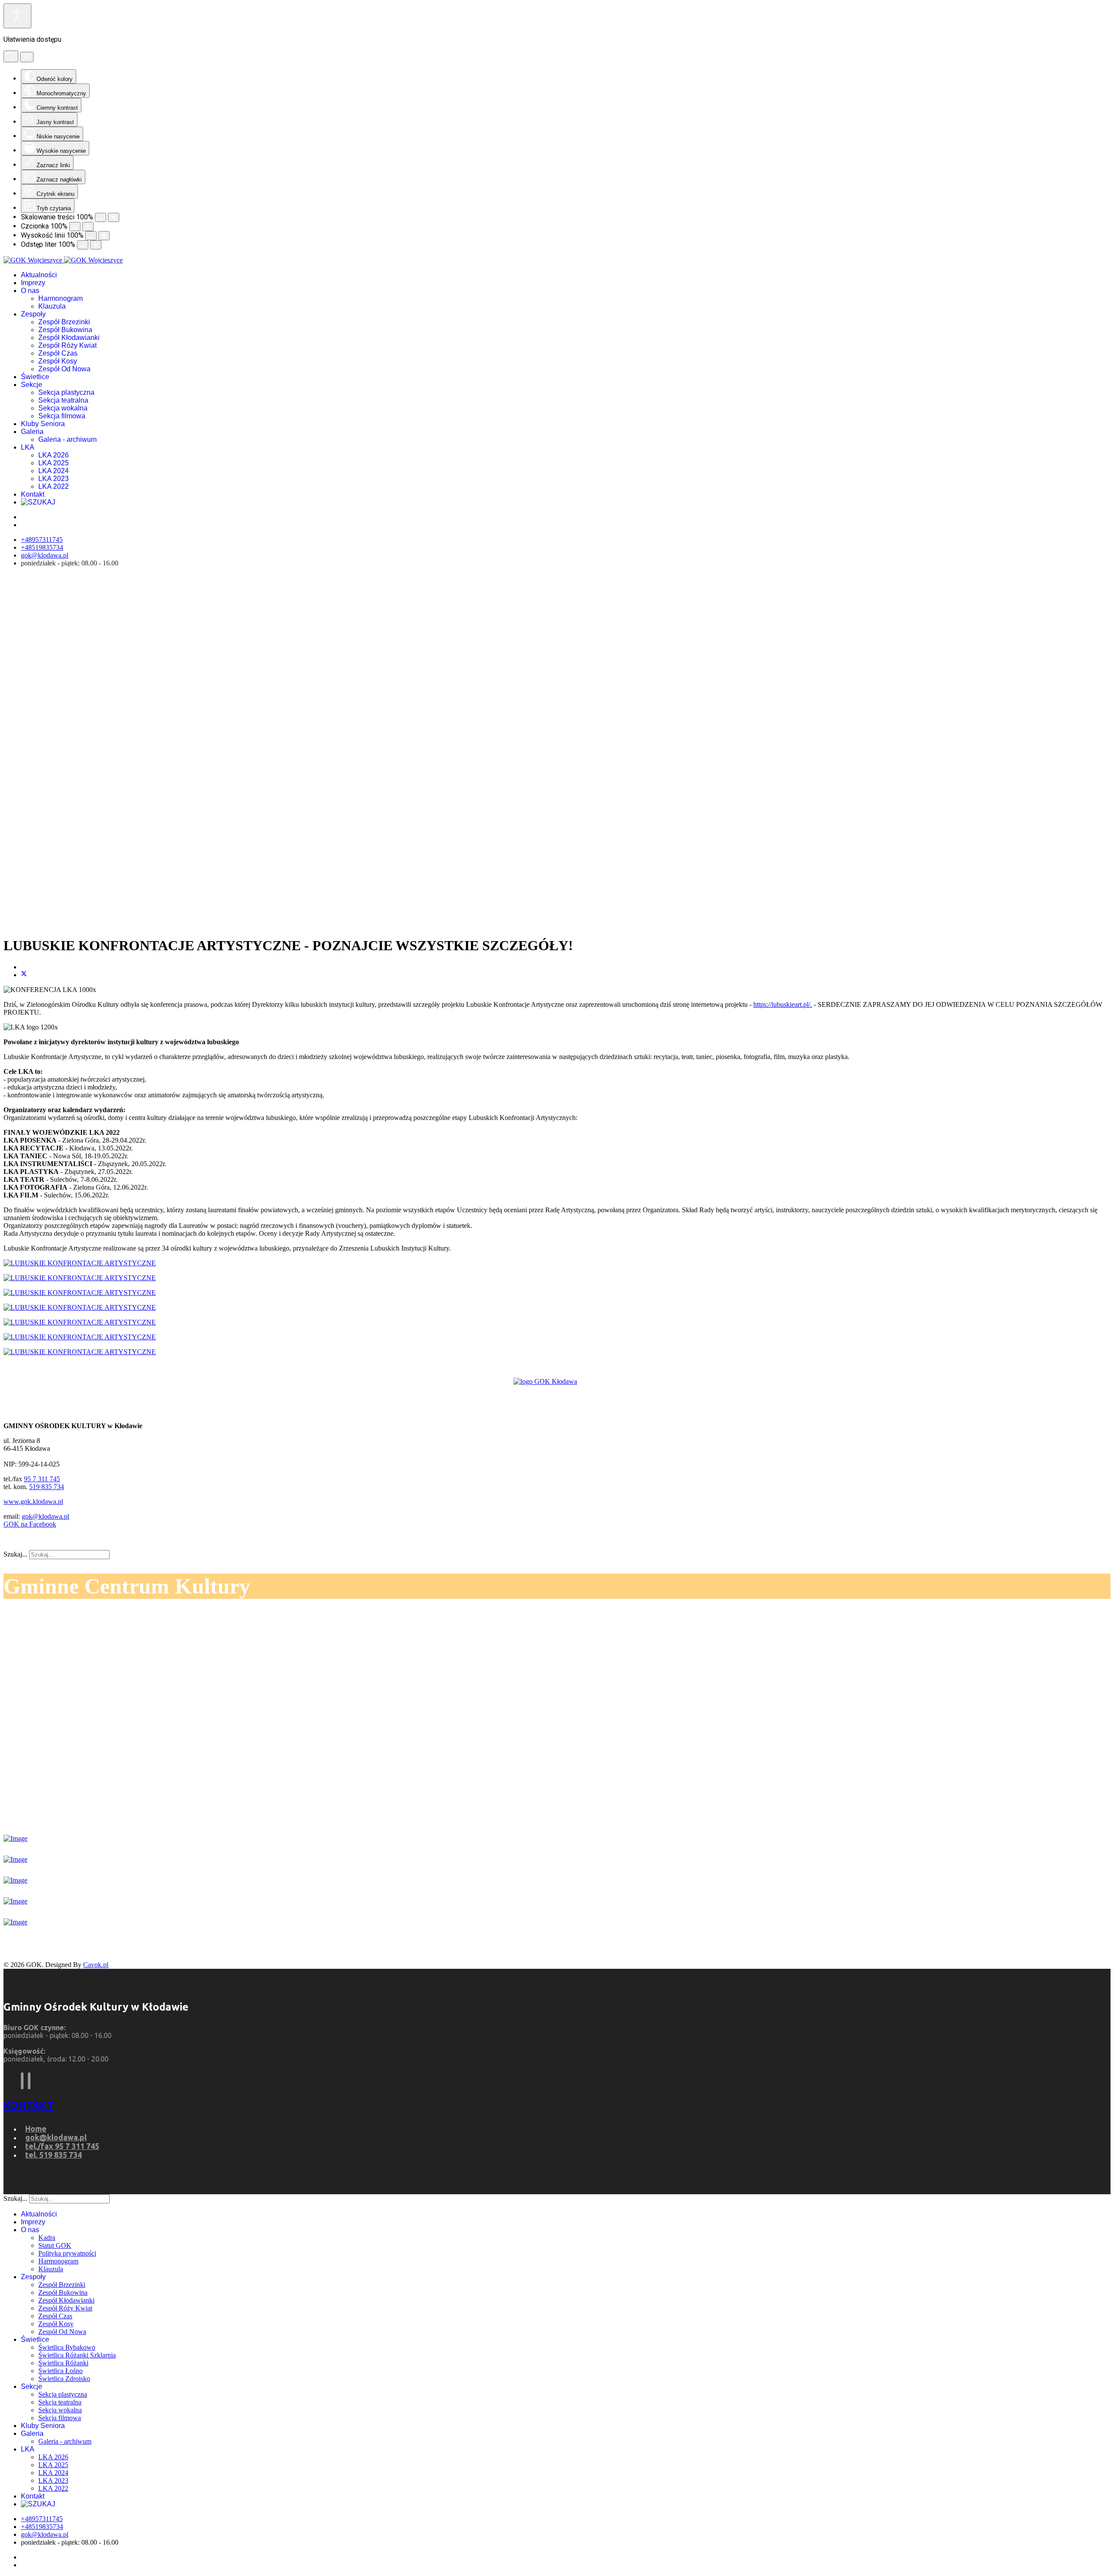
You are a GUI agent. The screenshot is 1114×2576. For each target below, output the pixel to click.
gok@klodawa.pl (45, 555)
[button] (557, 908)
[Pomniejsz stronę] (101, 217)
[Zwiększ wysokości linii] (104, 236)
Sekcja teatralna (63, 400)
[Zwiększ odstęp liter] (96, 245)
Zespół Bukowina (65, 330)
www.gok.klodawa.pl (33, 1502)
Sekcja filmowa (62, 416)
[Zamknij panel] (27, 57)
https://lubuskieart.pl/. (783, 1004)
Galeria (32, 432)
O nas (30, 291)
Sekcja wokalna (63, 408)
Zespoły (33, 314)
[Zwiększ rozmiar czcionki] (88, 227)
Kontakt (33, 494)
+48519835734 (42, 547)
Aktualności (39, 275)
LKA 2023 (54, 479)
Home (36, 2129)
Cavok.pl (96, 1965)
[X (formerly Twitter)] (24, 975)
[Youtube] (29, 2081)
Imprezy (33, 283)
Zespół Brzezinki (64, 322)
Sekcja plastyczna (66, 392)
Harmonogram (60, 298)
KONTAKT (29, 2105)
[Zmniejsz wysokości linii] (91, 236)
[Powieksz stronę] (114, 217)
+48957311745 (42, 540)
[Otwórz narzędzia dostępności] (17, 16)
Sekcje (32, 385)
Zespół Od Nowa (64, 369)
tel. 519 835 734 (54, 2155)
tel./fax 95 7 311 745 (62, 2146)
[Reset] (11, 56)
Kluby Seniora (43, 424)
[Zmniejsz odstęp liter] (83, 245)
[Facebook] (22, 2081)
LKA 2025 (54, 463)
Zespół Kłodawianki (69, 338)
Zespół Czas (58, 353)
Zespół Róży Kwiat (67, 345)
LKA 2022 (54, 486)
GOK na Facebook (30, 1524)
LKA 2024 (54, 471)
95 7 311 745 (42, 1479)
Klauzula (52, 306)
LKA (28, 447)
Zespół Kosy (58, 361)
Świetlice (35, 377)
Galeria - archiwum (67, 439)
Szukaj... (15, 1554)
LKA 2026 (54, 455)
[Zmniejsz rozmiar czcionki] (75, 227)
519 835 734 (47, 1487)
